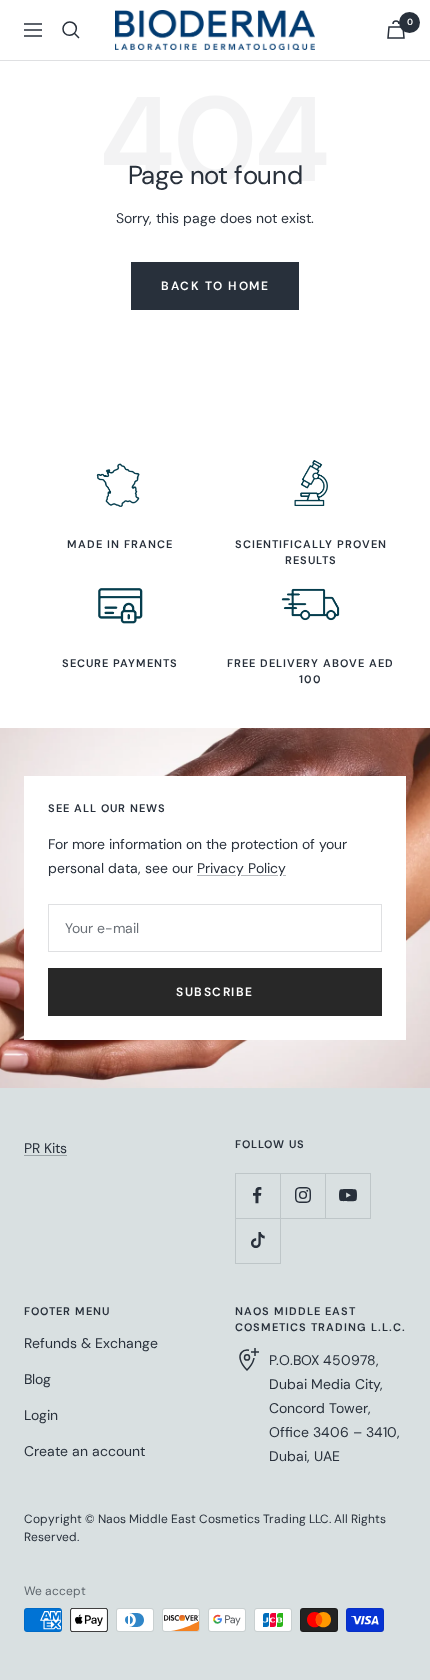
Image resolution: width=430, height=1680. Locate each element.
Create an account (84, 1451)
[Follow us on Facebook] (257, 1195)
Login (41, 1415)
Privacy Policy (241, 868)
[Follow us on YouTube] (347, 1195)
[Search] (71, 30)
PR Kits (45, 1148)
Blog (37, 1379)
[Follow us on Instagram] (302, 1195)
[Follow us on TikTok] (257, 1240)
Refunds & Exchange (91, 1343)
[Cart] (396, 29)
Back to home (215, 286)
